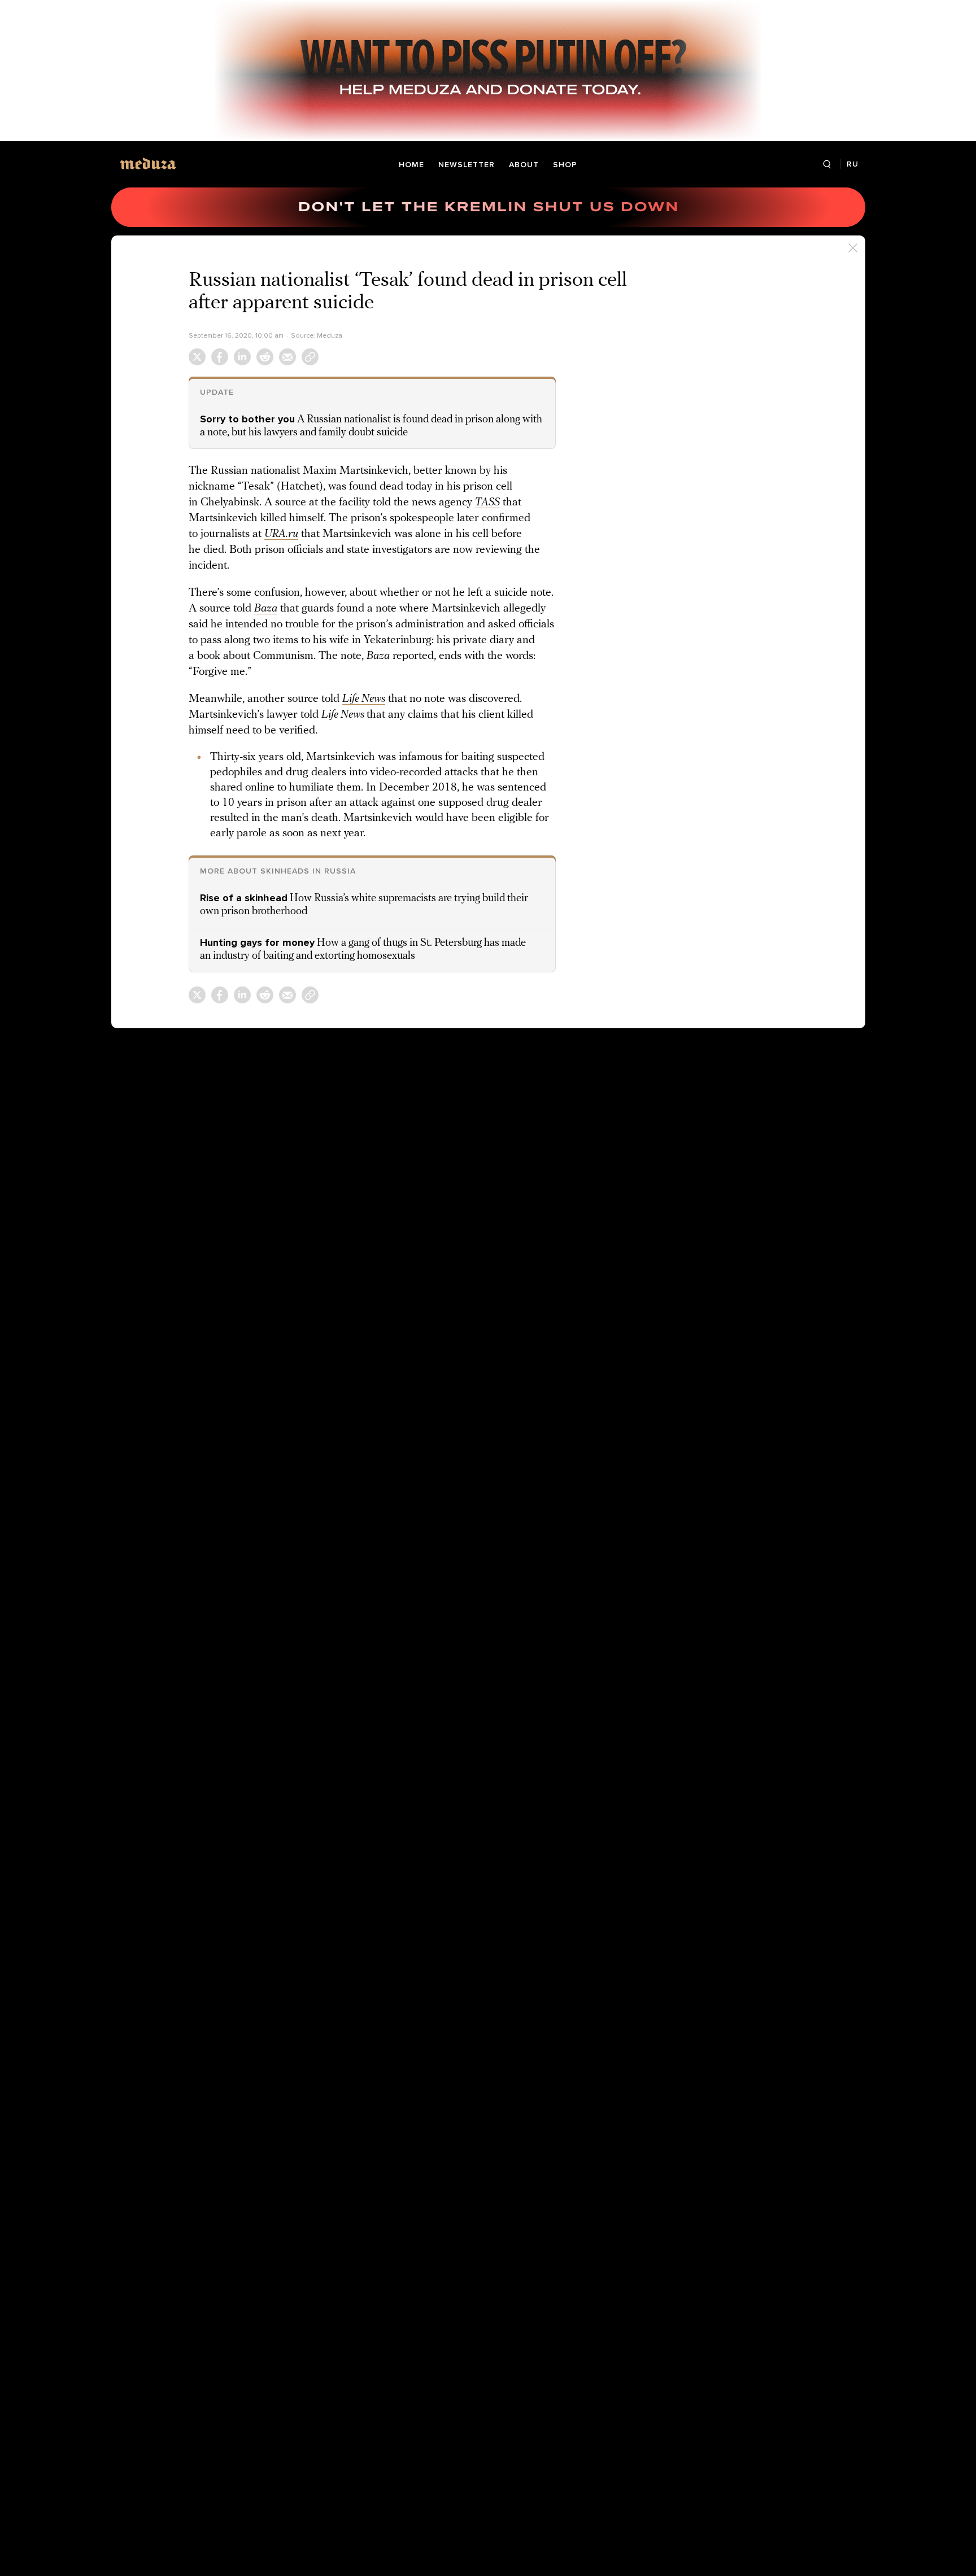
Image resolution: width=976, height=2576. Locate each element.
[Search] (827, 165)
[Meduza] (148, 163)
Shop (565, 165)
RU (853, 164)
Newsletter (467, 165)
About (524, 165)
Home (411, 165)
